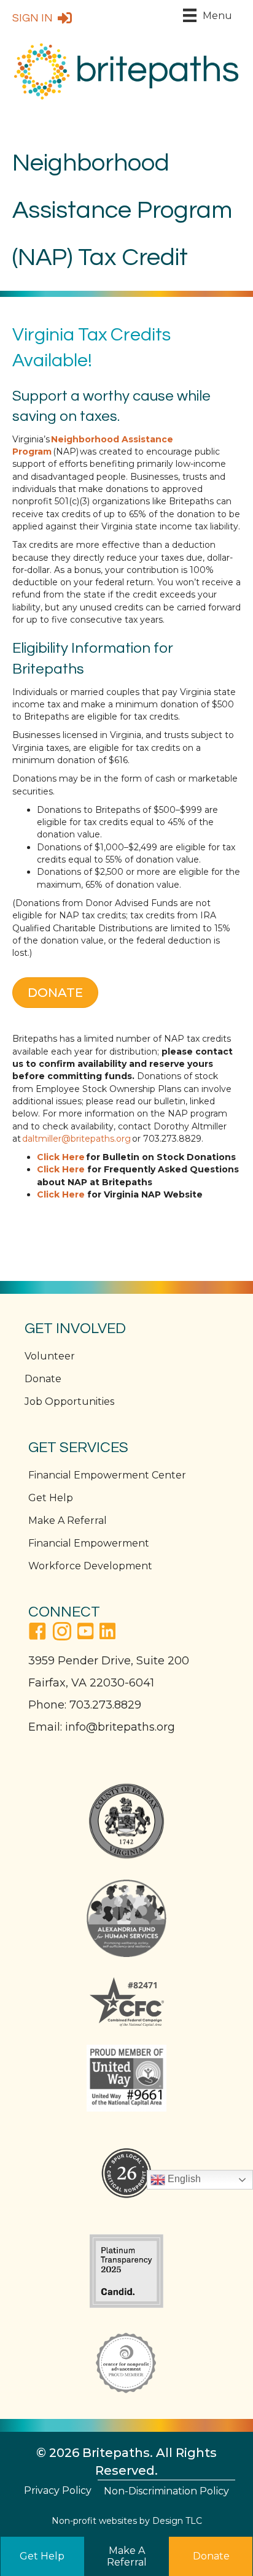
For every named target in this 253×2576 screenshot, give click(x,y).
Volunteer (50, 1356)
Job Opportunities (69, 1401)
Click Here (61, 1169)
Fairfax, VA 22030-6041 (91, 1683)
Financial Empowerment (89, 1543)
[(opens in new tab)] (126, 1821)
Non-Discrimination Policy (166, 2491)
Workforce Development (90, 1566)
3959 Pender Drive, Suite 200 (109, 1661)
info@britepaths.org (120, 1727)
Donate (43, 1379)
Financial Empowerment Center (107, 1475)
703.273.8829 (105, 1705)
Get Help (51, 1498)
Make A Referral (68, 1521)
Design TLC (177, 2521)
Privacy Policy (58, 2490)
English (183, 2179)
